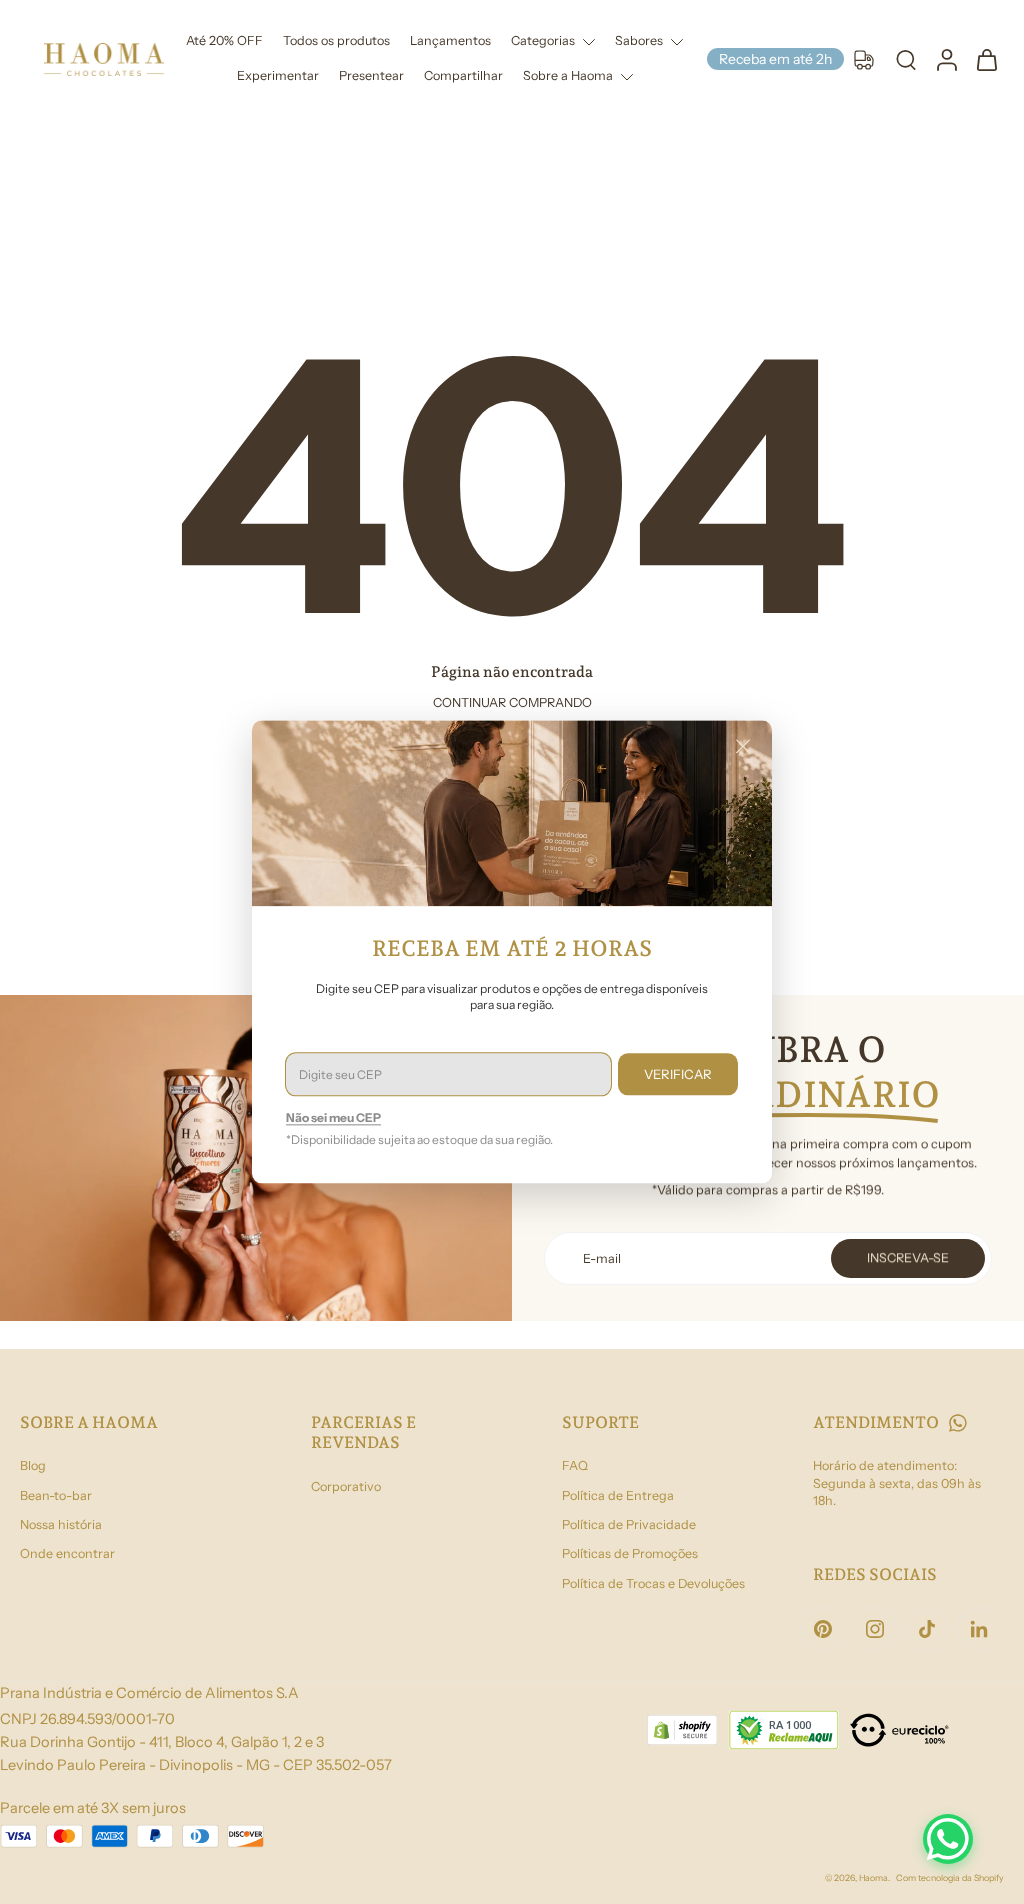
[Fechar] (743, 746)
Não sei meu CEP (333, 1118)
